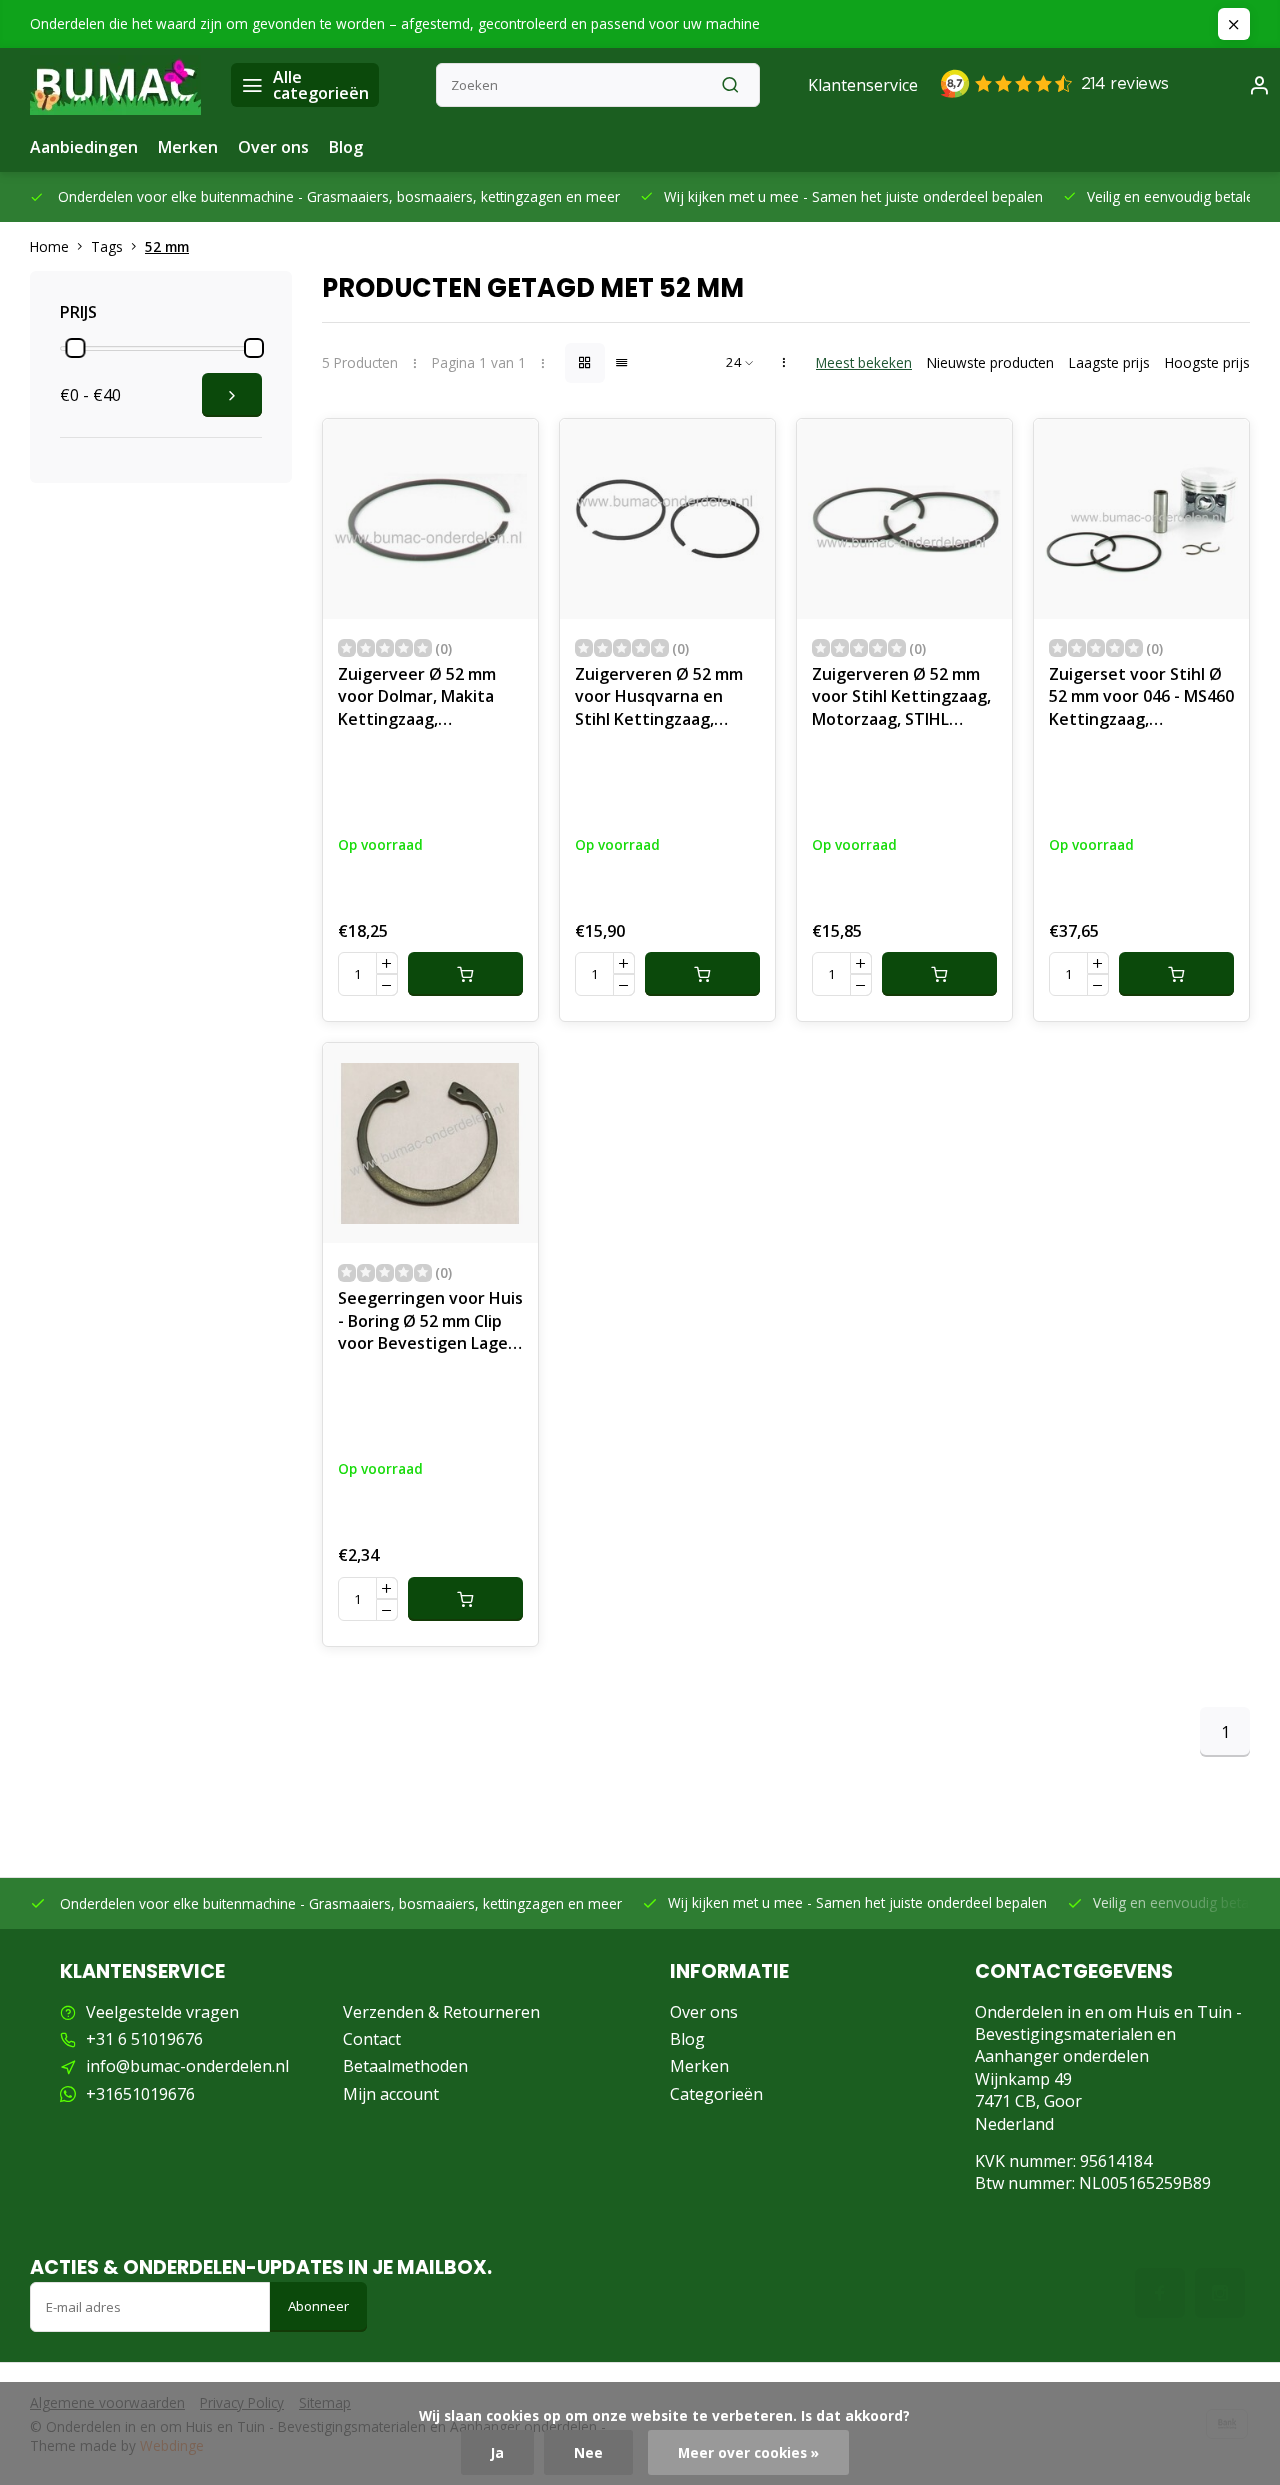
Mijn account (391, 2094)
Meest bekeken (864, 362)
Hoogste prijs (1207, 362)
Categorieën (716, 2094)
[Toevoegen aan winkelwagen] (465, 974)
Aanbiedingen (84, 147)
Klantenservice (863, 85)
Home (49, 246)
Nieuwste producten (990, 362)
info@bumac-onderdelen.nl (187, 2066)
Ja (497, 2452)
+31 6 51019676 (144, 2039)
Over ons (273, 147)
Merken (188, 147)
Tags (107, 246)
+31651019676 (140, 2094)
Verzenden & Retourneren (441, 2012)
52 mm (167, 246)
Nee (588, 2452)
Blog (346, 147)
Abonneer (318, 2306)
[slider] (75, 348)
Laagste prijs (1109, 362)
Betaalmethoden (405, 2066)
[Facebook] (1160, 2293)
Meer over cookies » (748, 2452)
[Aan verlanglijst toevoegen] (508, 449)
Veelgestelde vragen (162, 2012)
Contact (372, 2039)
